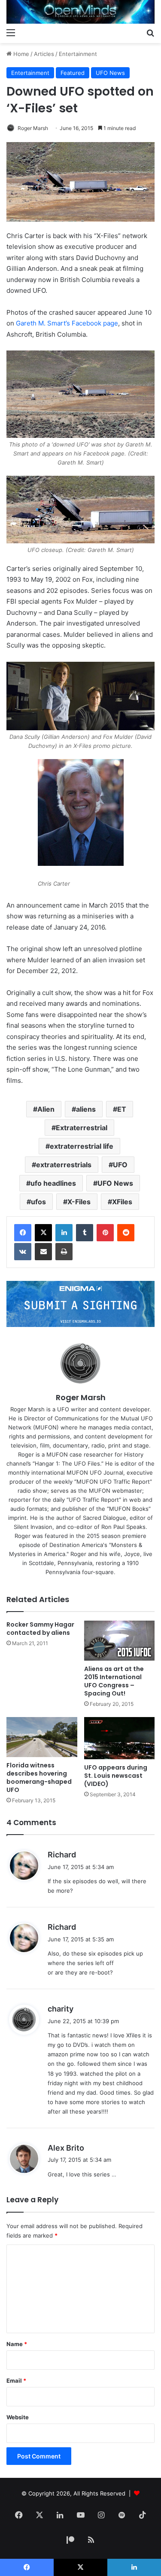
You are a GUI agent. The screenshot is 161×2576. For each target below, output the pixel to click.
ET (122, 1109)
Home (20, 54)
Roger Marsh (33, 128)
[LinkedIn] (64, 1233)
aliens (86, 1109)
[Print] (64, 1252)
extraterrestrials (64, 1165)
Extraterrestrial (82, 1128)
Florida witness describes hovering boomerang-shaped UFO (39, 1778)
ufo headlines (53, 1183)
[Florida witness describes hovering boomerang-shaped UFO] (42, 1737)
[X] (43, 1233)
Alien (46, 1109)
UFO (120, 1165)
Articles (44, 54)
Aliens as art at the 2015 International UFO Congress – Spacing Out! (114, 1681)
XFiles (122, 1202)
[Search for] (150, 32)
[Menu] (11, 32)
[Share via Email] (43, 1252)
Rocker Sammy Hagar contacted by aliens (40, 1629)
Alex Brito (66, 2148)
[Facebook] (23, 1233)
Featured (73, 73)
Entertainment (78, 54)
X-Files (79, 1202)
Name (17, 2344)
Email (16, 2381)
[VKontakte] (23, 1252)
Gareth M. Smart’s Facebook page (67, 323)
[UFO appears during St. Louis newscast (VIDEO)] (120, 1738)
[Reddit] (126, 1233)
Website (18, 2417)
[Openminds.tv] (80, 12)
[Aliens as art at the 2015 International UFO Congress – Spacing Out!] (120, 1641)
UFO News (110, 73)
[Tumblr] (85, 1233)
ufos (38, 1202)
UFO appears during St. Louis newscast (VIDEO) (116, 1776)
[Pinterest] (105, 1233)
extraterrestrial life (82, 1146)
